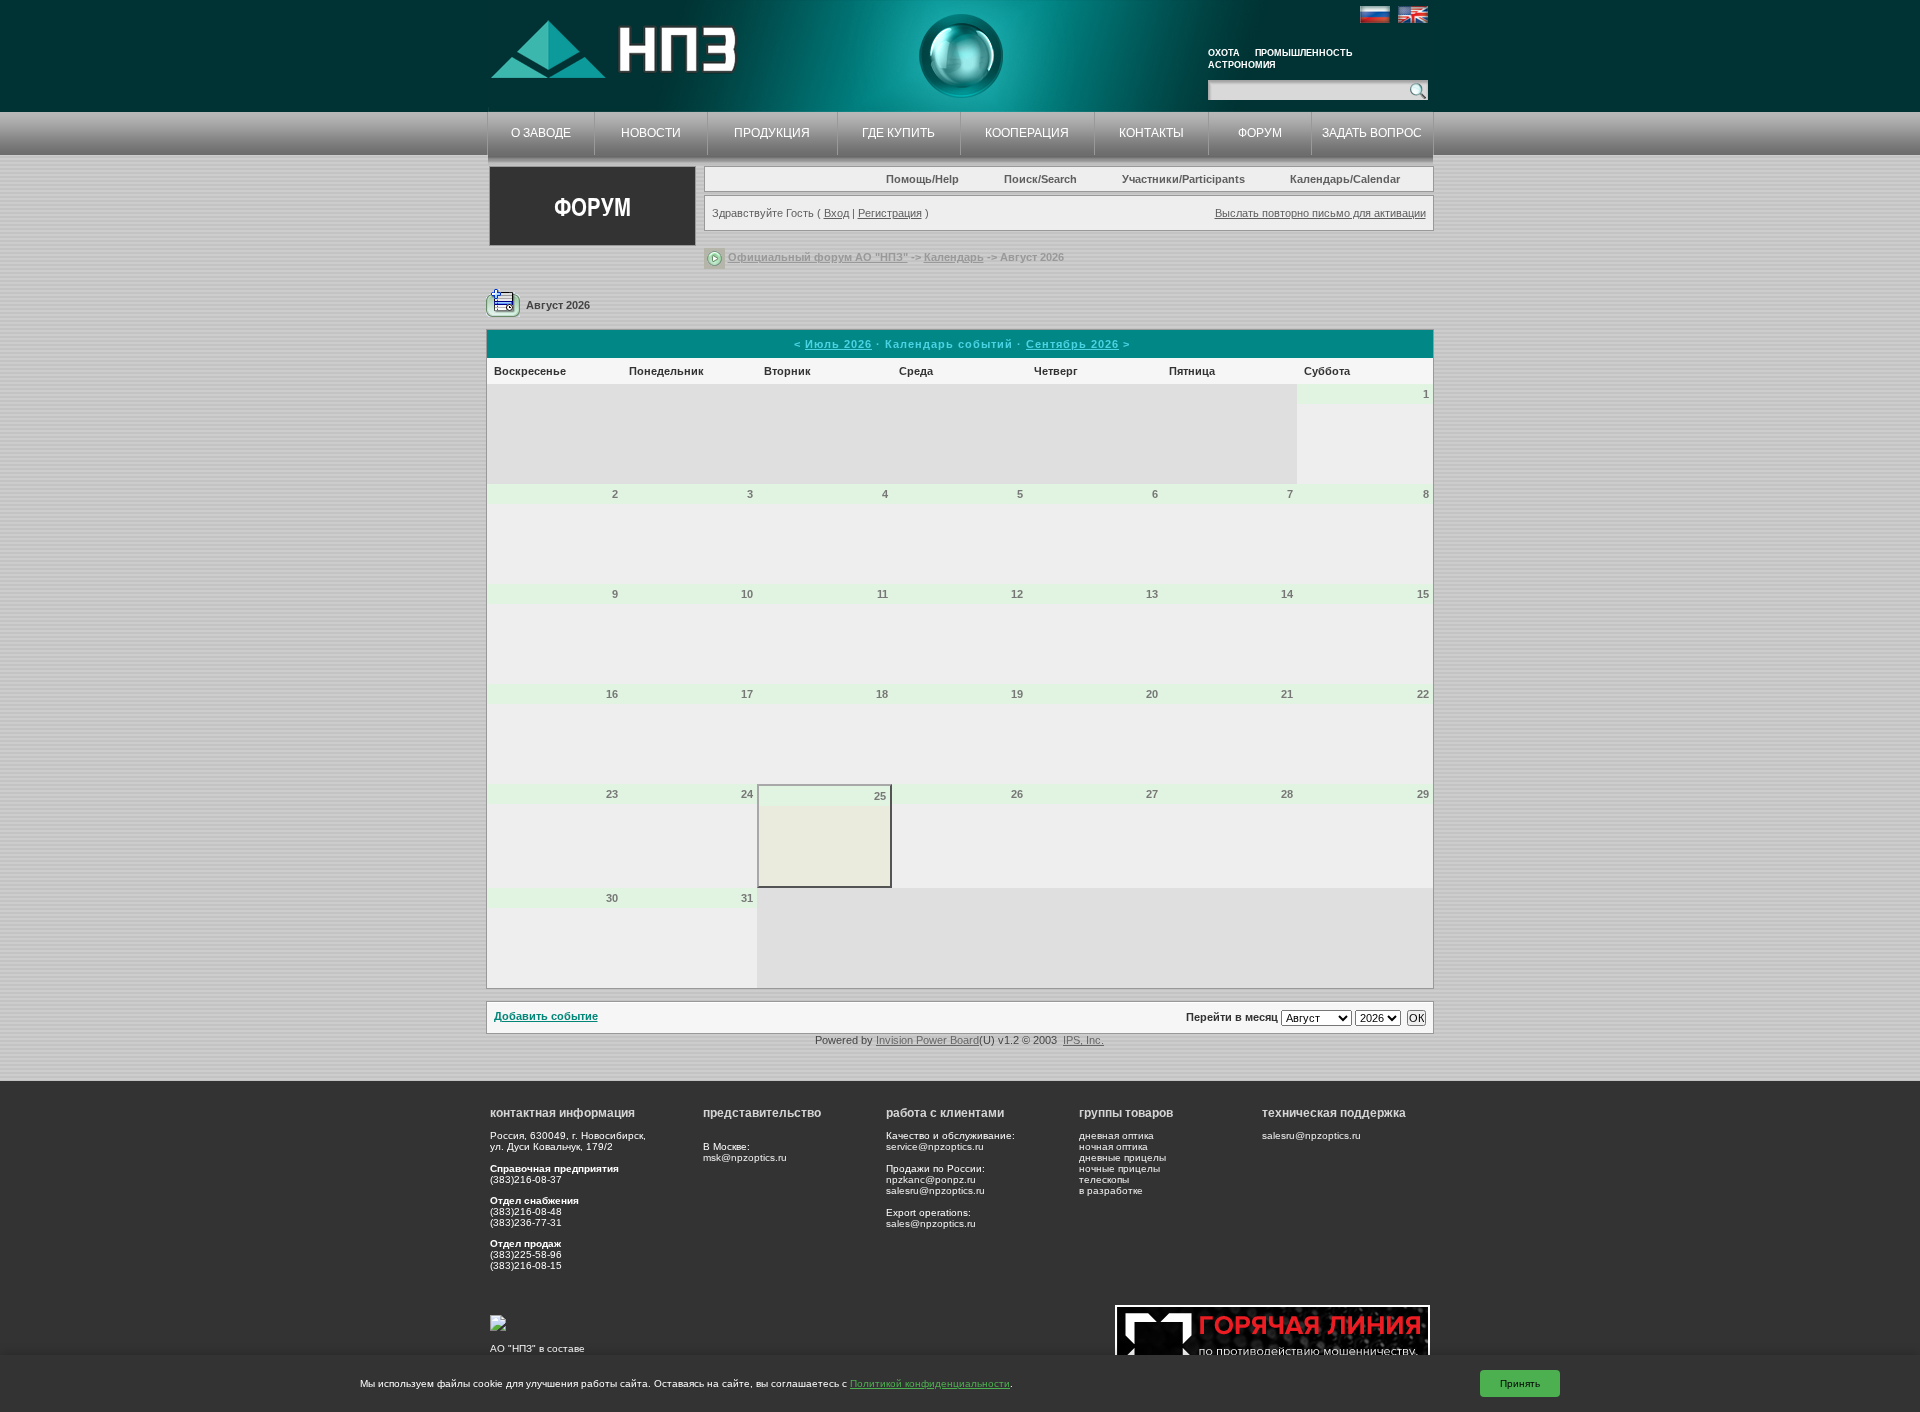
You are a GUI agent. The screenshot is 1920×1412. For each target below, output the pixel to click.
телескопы (1104, 1179)
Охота (1224, 53)
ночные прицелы (1119, 1168)
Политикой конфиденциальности (930, 1383)
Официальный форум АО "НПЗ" (818, 257)
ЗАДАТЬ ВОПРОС (1372, 133)
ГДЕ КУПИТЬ (898, 133)
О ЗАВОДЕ (541, 133)
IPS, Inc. (1083, 1040)
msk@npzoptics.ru (745, 1157)
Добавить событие (546, 1016)
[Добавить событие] (503, 302)
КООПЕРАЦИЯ (1027, 133)
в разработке (1111, 1190)
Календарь (954, 257)
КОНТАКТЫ (1151, 133)
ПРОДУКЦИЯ (772, 133)
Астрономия (1241, 65)
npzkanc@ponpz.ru (931, 1179)
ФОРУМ (1260, 133)
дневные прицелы (1122, 1157)
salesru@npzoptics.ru (935, 1190)
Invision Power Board (927, 1040)
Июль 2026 (838, 344)
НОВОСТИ (651, 133)
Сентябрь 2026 (1072, 344)
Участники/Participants (1183, 179)
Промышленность (1303, 53)
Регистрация (890, 213)
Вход (836, 213)
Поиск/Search (1040, 179)
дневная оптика (1116, 1135)
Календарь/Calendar (1345, 179)
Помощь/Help (922, 179)
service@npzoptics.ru (935, 1146)
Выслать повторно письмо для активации (1320, 213)
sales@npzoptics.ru (931, 1223)
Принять (1520, 1383)
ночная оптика (1113, 1146)
